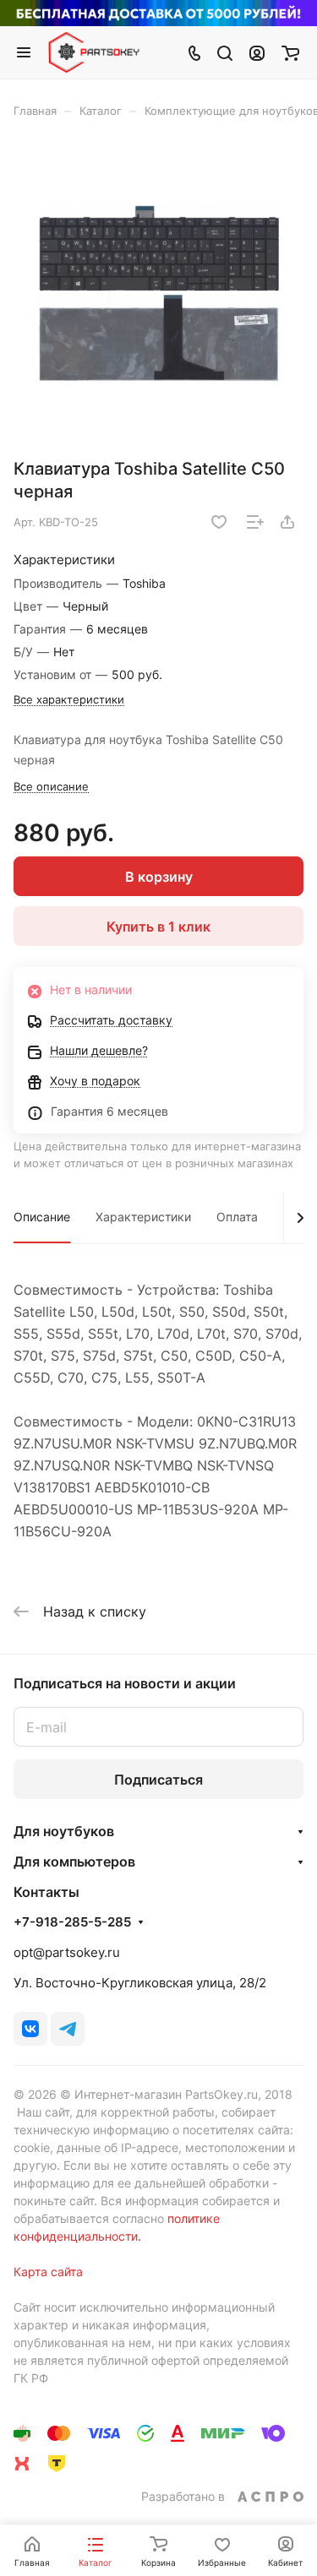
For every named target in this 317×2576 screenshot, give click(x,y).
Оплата (237, 1217)
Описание (42, 1217)
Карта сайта (48, 2272)
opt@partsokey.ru (67, 1952)
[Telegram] (68, 2029)
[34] (159, 294)
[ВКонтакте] (30, 2029)
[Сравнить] (255, 522)
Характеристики (143, 1217)
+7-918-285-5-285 (72, 1922)
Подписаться (158, 1780)
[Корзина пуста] (290, 52)
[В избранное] (219, 522)
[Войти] (257, 52)
